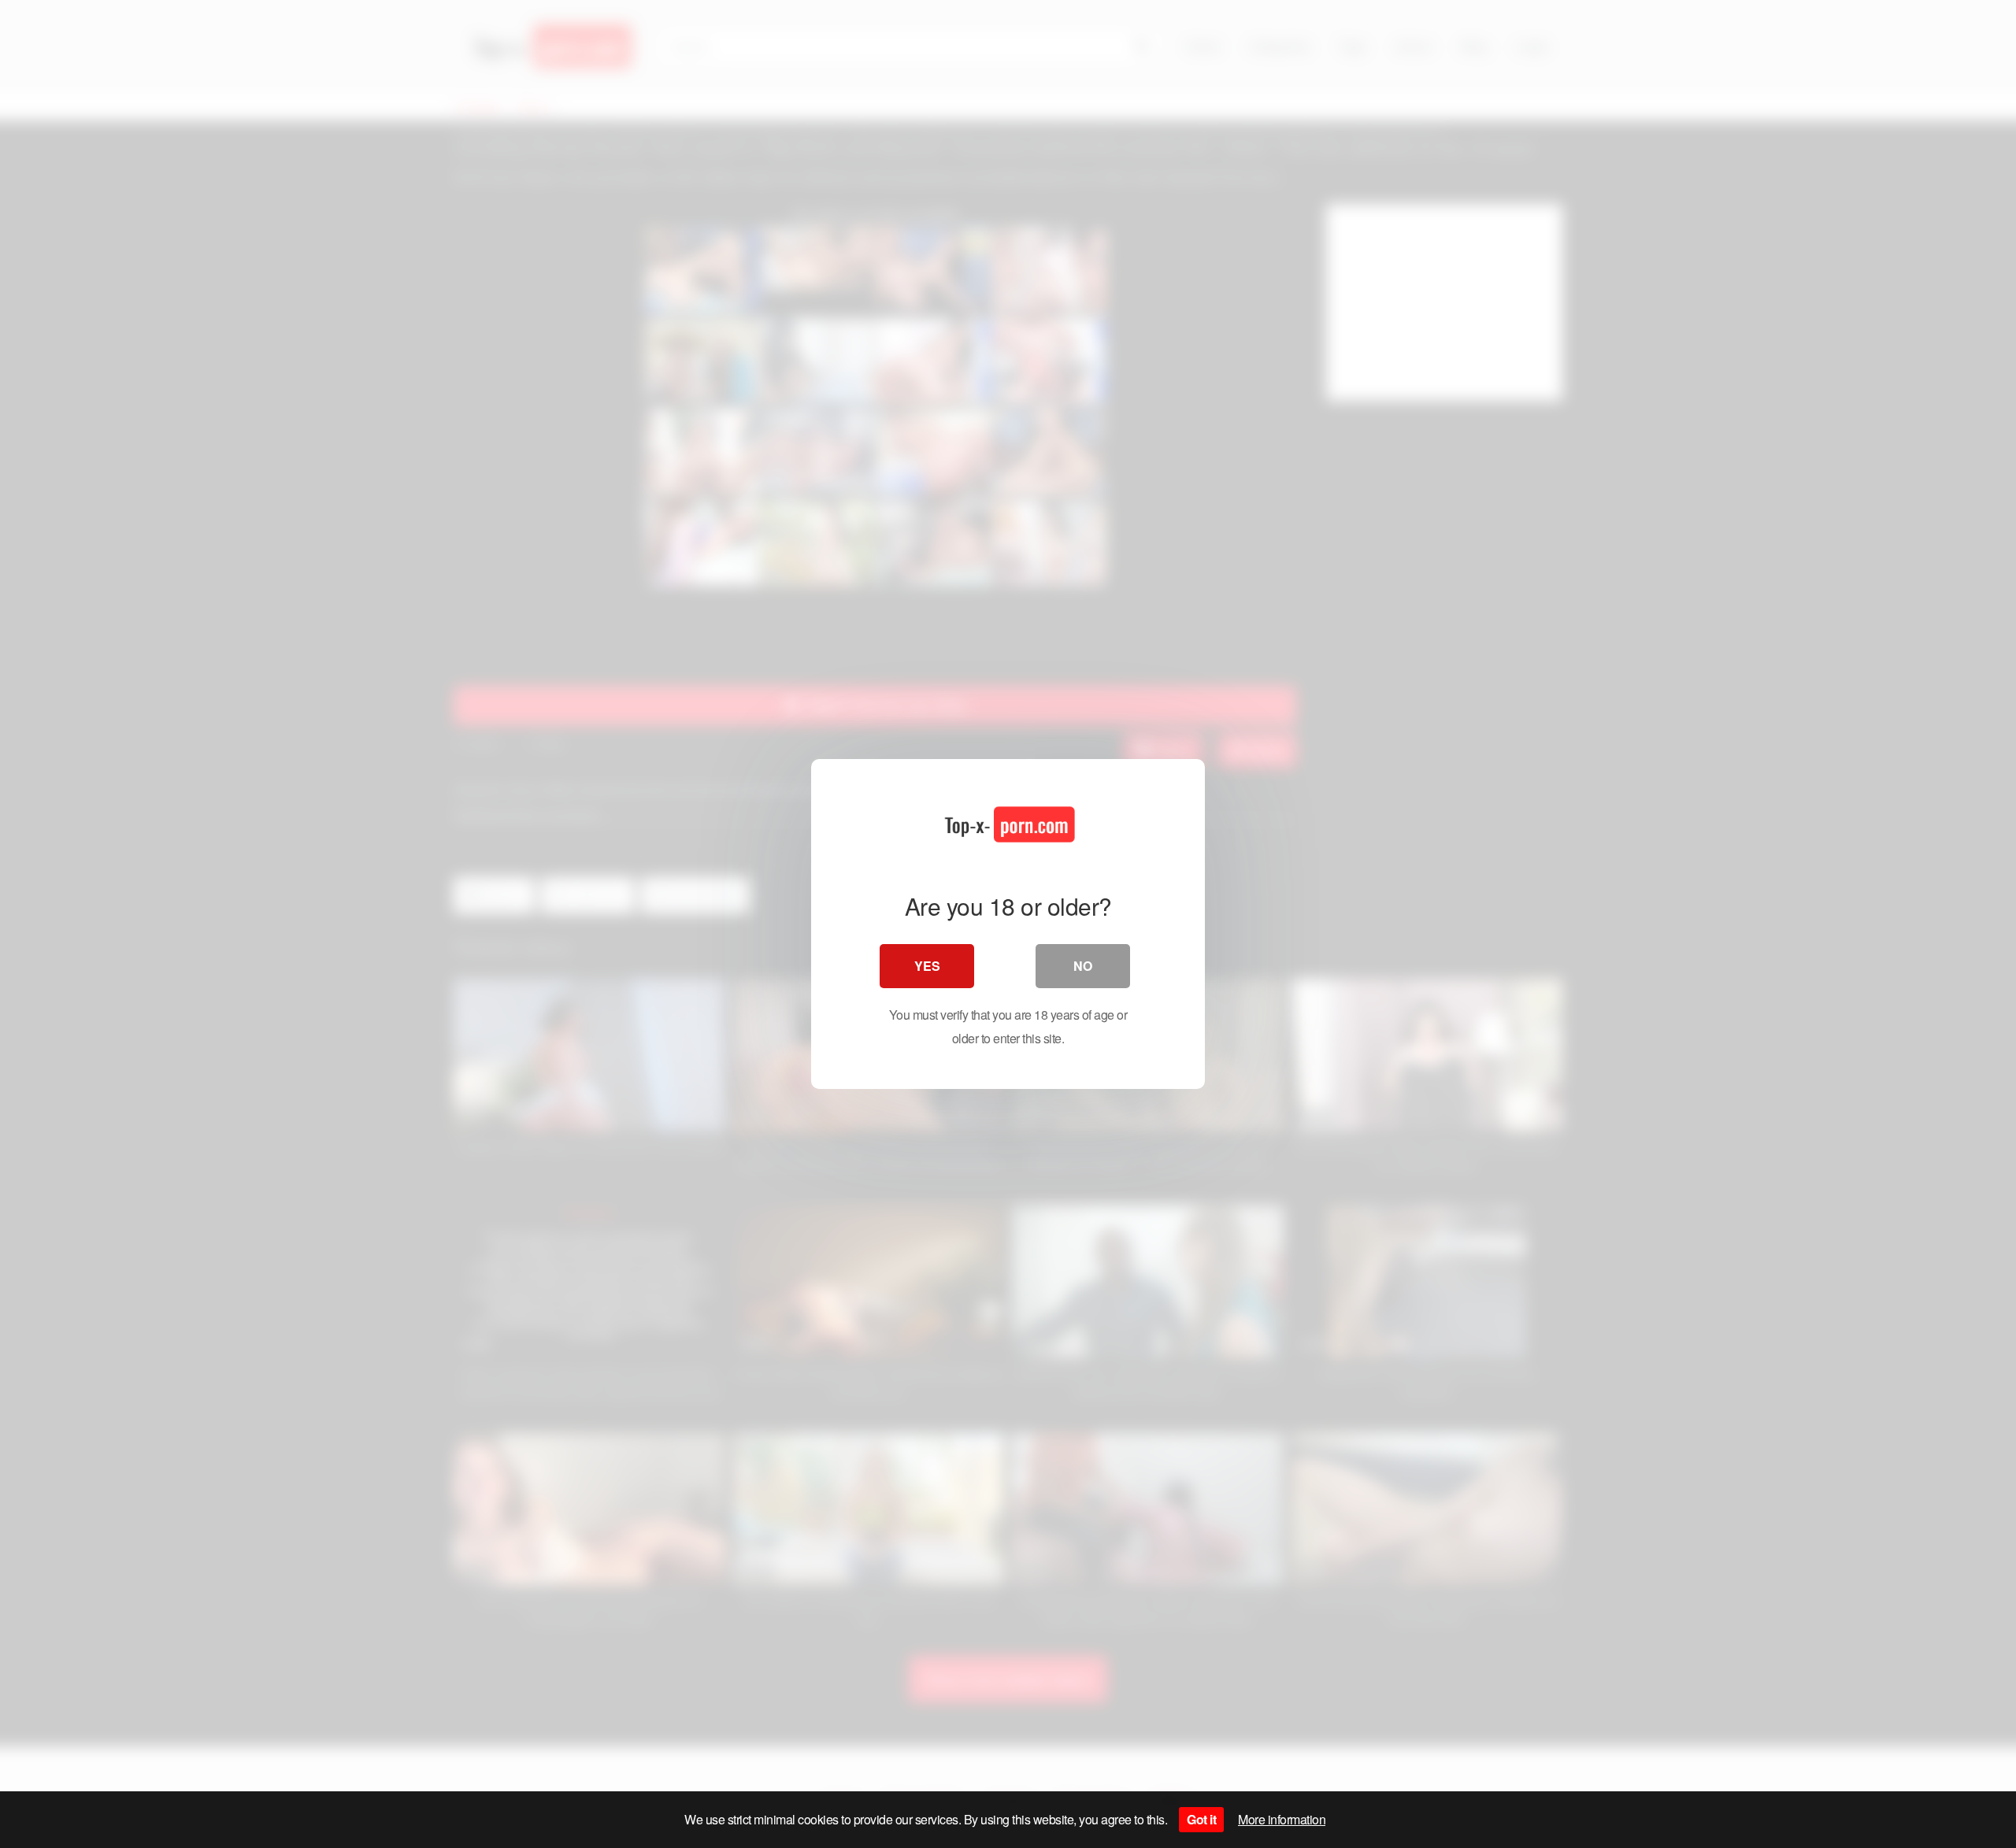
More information (1282, 1819)
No (1083, 966)
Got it (1201, 1819)
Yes (927, 966)
